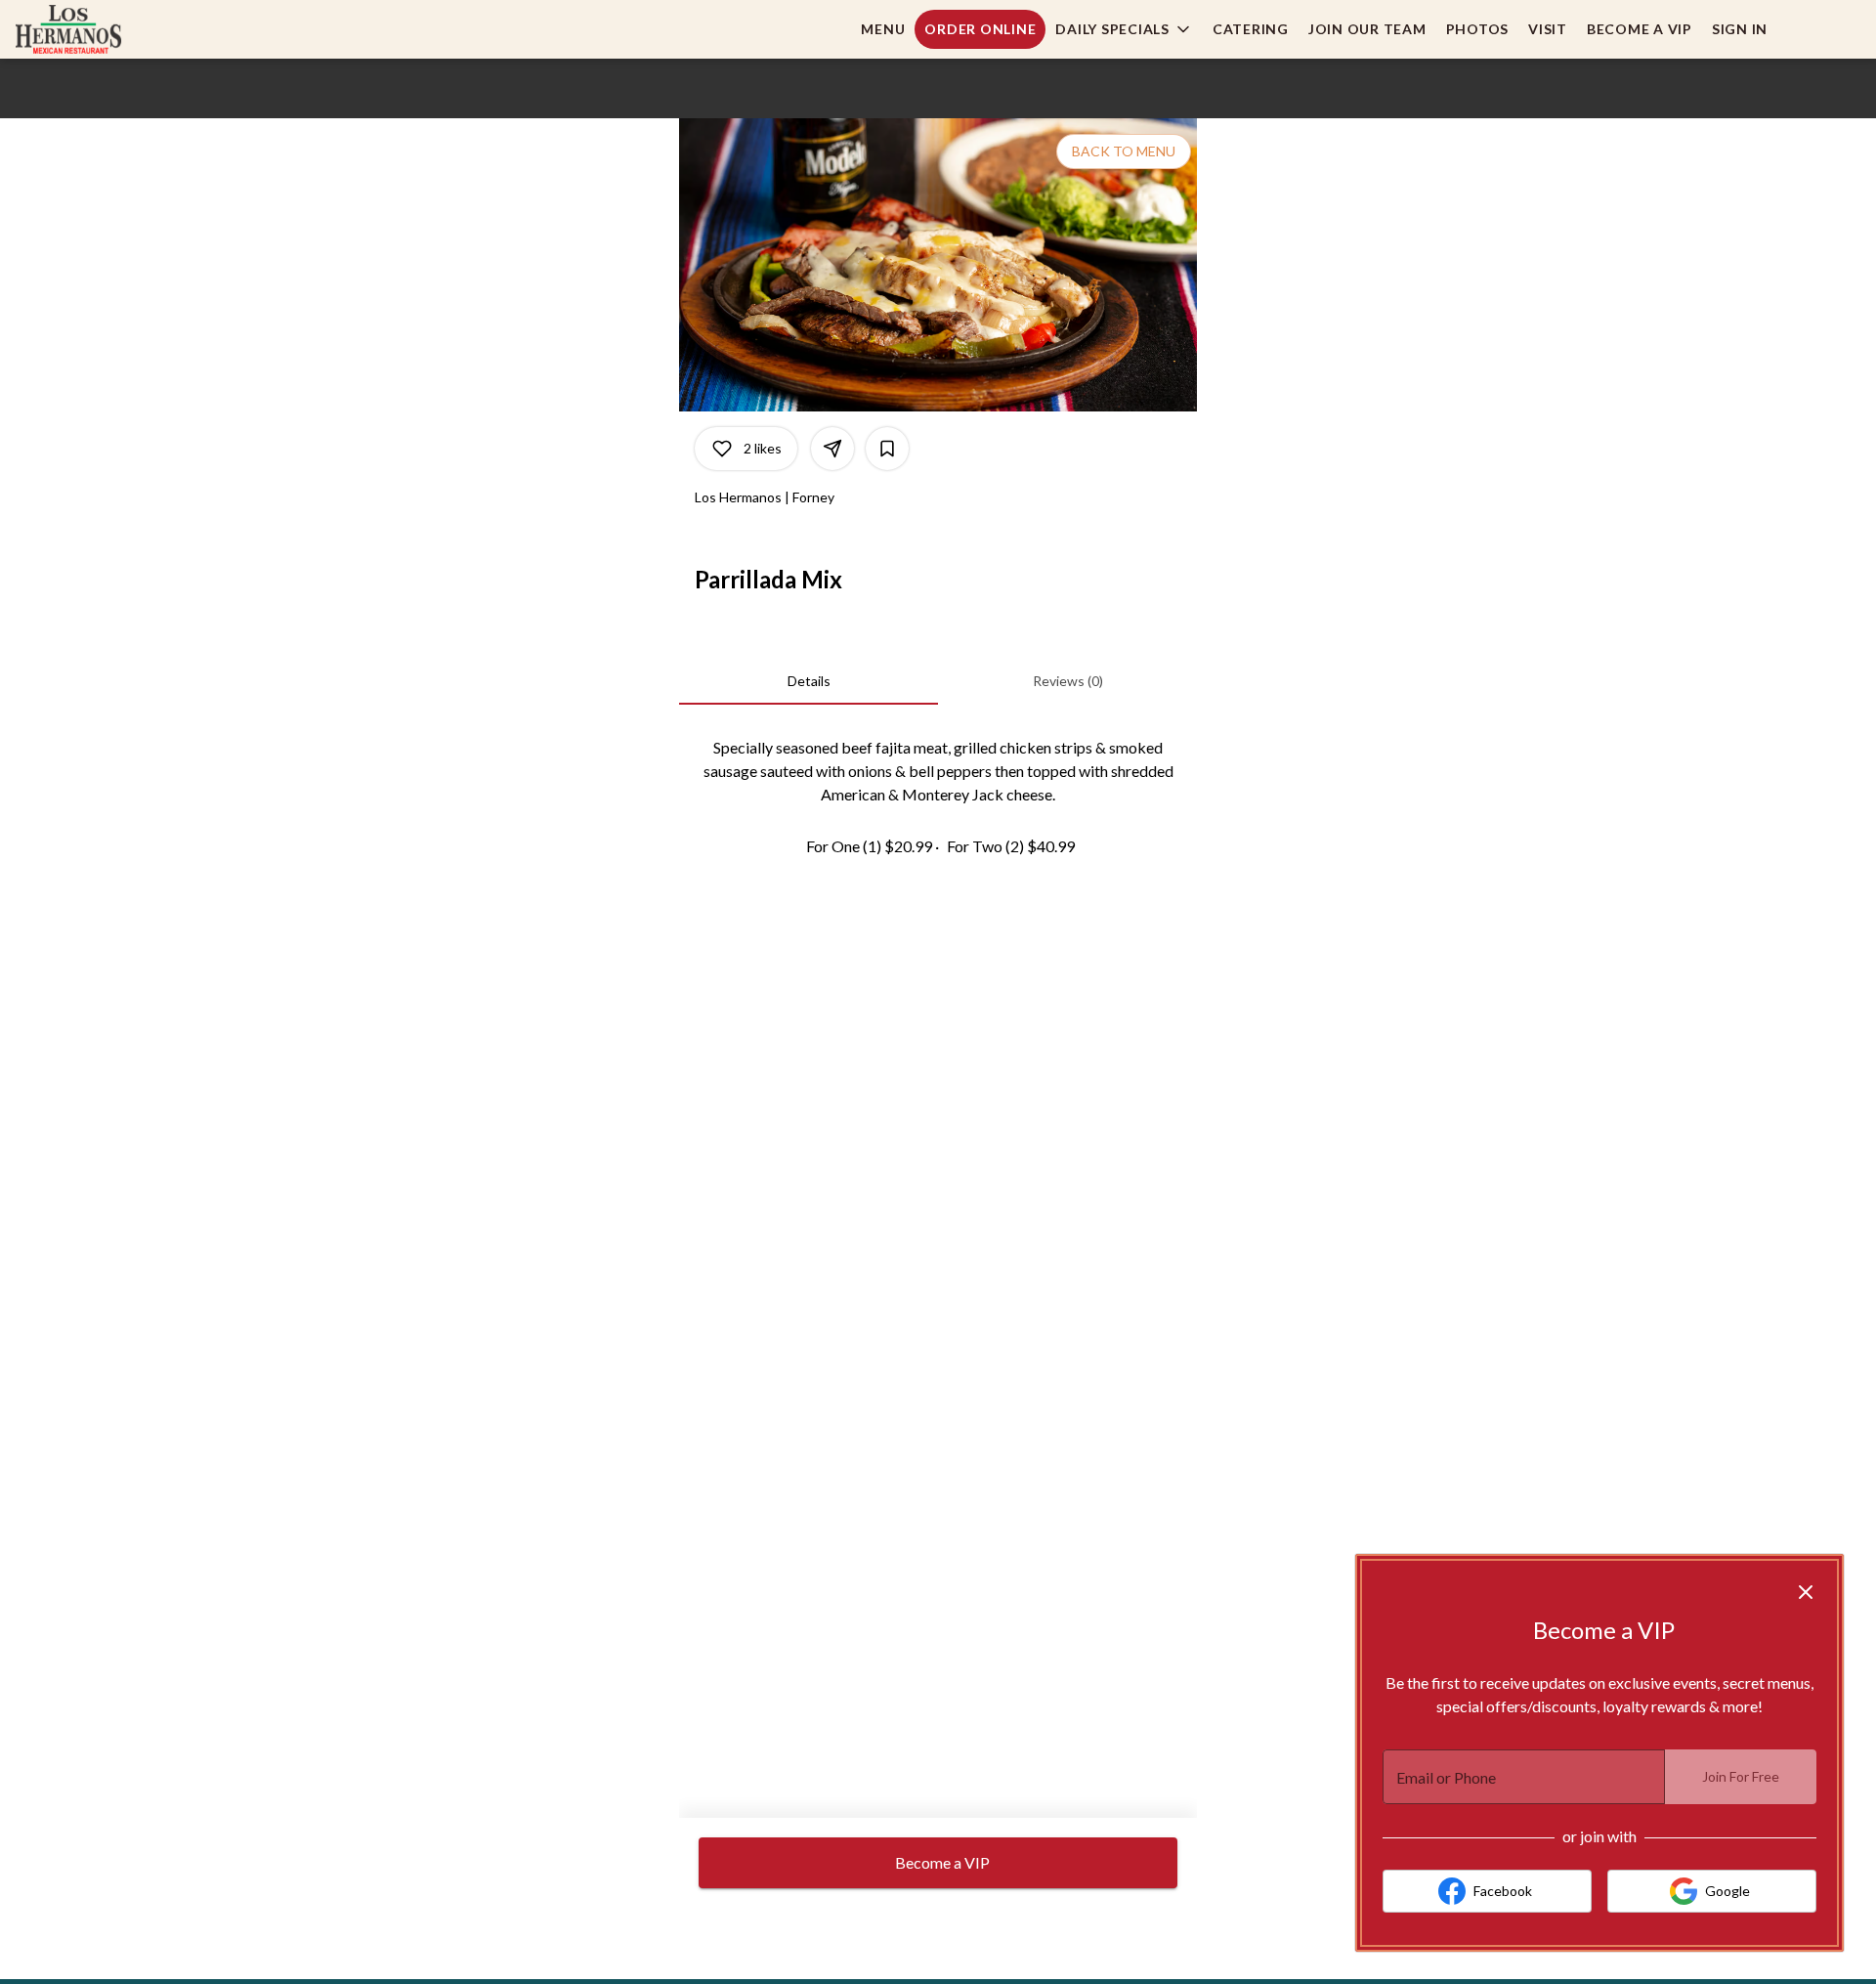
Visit (1548, 29)
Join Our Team (1367, 29)
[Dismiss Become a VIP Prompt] (1806, 1592)
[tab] (809, 681)
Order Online (980, 29)
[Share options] (832, 449)
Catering (1251, 29)
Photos (1478, 29)
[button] (1124, 29)
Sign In (1740, 29)
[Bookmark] (887, 449)
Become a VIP (1640, 29)
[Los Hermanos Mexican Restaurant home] (104, 29)
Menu (883, 29)
